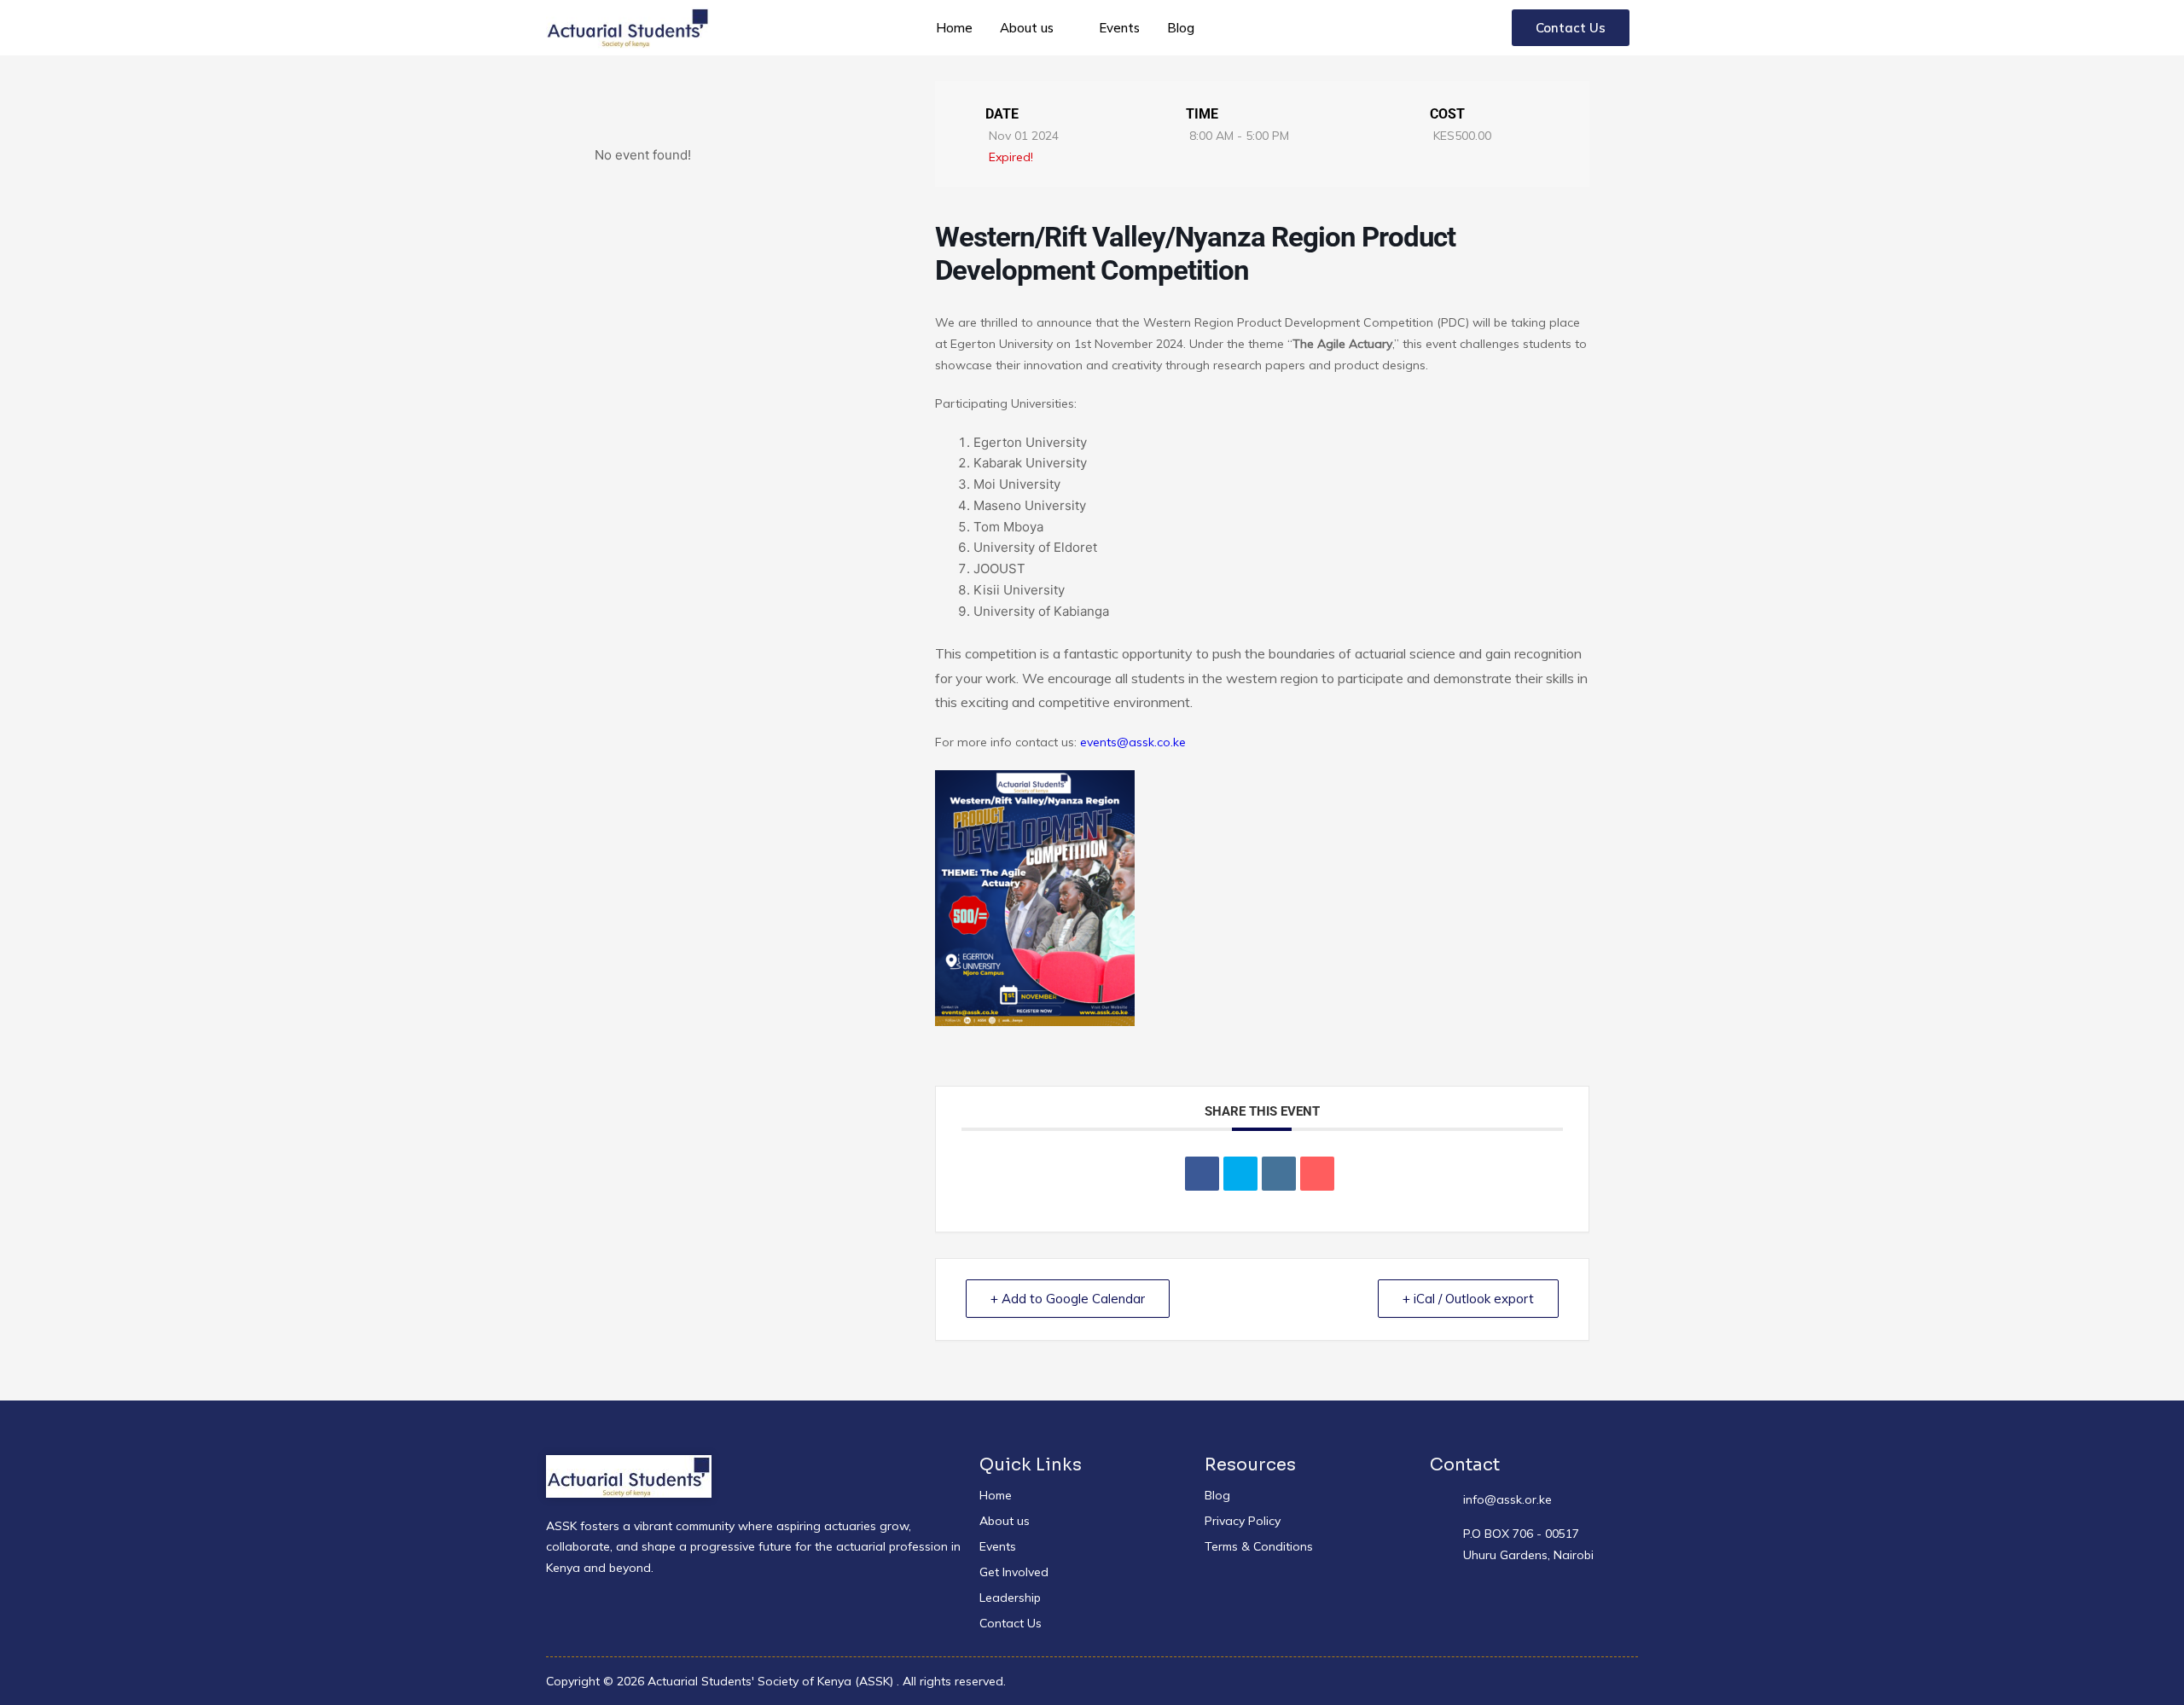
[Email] (1317, 1174)
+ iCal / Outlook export (1468, 1299)
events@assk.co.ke (1133, 742)
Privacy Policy (1243, 1521)
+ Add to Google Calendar (1068, 1299)
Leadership (1010, 1598)
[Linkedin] (1279, 1174)
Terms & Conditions (1259, 1546)
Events (1119, 28)
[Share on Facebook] (1202, 1174)
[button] (1036, 28)
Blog (1181, 28)
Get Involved (1014, 1572)
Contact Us (1011, 1623)
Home (954, 28)
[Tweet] (1240, 1174)
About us (1027, 28)
